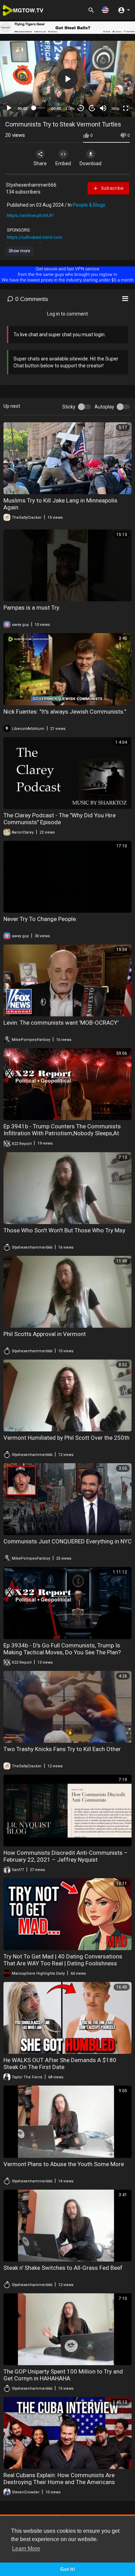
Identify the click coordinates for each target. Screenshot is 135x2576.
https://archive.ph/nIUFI (30, 215)
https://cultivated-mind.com (35, 237)
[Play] (9, 108)
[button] (105, 10)
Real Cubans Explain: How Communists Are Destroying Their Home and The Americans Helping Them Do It (59, 2482)
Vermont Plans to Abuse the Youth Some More (64, 2164)
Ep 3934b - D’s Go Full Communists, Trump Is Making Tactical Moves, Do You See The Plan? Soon (62, 1652)
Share (40, 163)
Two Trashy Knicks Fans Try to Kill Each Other (62, 1749)
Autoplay (104, 407)
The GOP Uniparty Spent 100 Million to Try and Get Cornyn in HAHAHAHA (63, 2375)
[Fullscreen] (126, 108)
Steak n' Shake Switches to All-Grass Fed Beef (63, 2268)
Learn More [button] (26, 2549)
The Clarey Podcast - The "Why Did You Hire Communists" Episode (60, 819)
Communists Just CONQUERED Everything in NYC (67, 1541)
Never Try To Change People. (40, 919)
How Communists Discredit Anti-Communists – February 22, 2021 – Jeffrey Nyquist (66, 1856)
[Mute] (103, 108)
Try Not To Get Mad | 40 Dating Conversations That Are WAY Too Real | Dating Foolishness (63, 1960)
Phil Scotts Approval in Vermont (45, 1334)
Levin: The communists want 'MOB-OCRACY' (61, 1023)
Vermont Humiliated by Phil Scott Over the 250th (66, 1438)
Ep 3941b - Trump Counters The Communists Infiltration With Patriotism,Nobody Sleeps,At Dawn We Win (62, 1133)
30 (81, 108)
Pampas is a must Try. (32, 608)
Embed (63, 163)
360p (115, 109)
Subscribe (112, 188)
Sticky (69, 407)
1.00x (70, 109)
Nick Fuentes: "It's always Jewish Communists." (65, 712)
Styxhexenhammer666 (31, 185)
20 (92, 108)
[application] (67, 79)
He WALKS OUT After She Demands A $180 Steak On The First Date (60, 2063)
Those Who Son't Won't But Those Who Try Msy (64, 1230)
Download (91, 163)
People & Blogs (89, 205)
